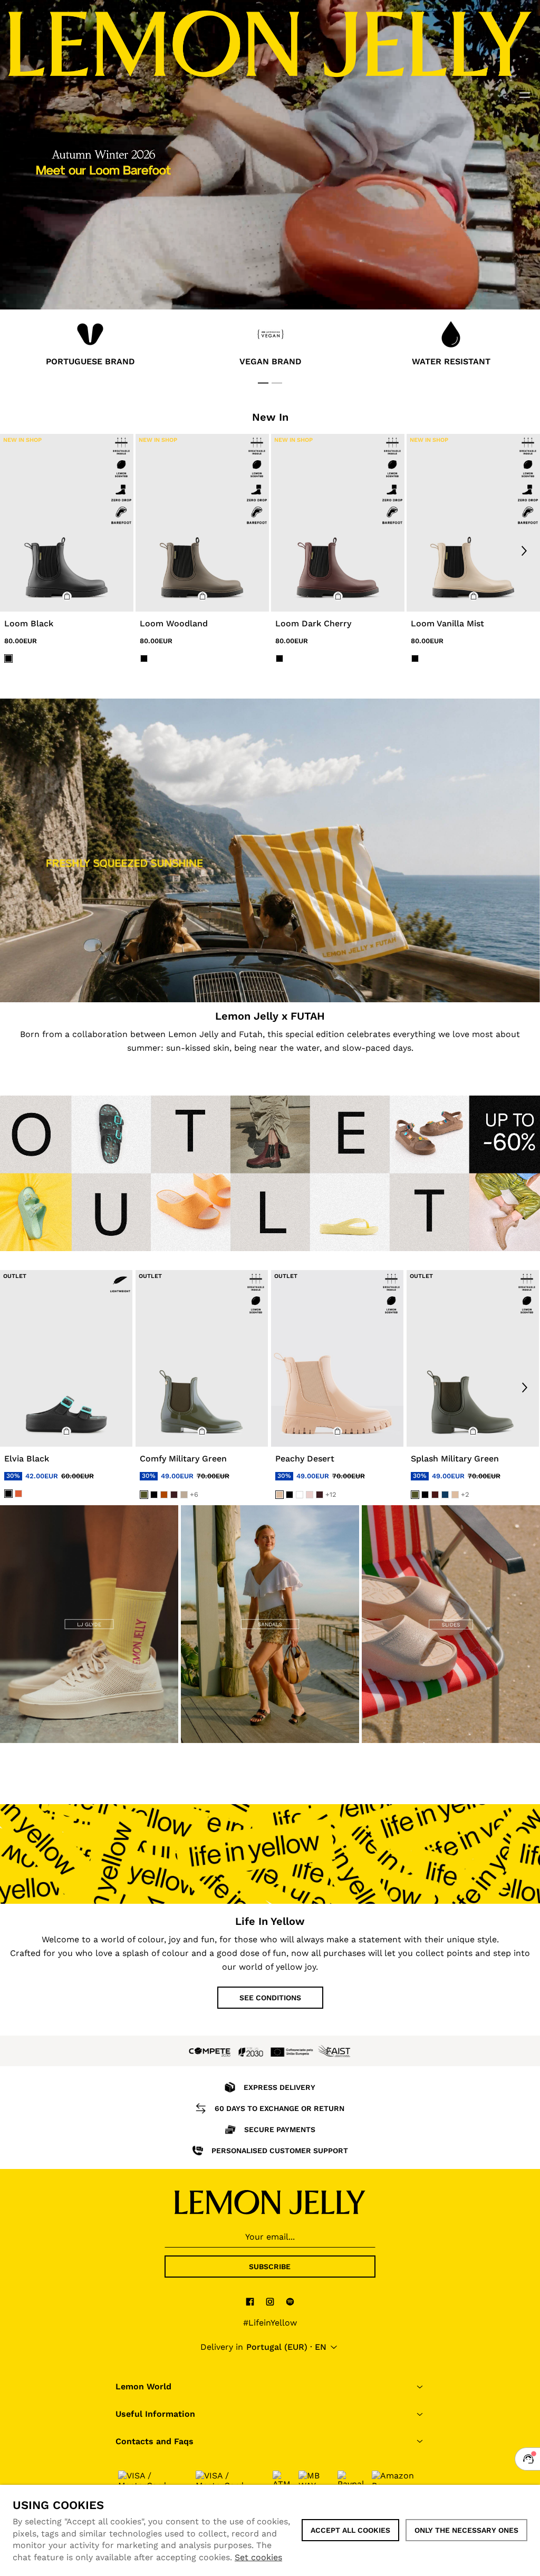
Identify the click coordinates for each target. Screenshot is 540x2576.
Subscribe (270, 2267)
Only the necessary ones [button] (466, 2530)
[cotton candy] (310, 1495)
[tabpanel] (90, 346)
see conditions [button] (270, 1998)
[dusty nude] (184, 1495)
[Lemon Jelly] (270, 2202)
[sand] (279, 1495)
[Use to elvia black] (66, 1358)
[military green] (144, 1495)
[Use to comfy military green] (202, 1358)
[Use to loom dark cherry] (338, 523)
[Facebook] (250, 2301)
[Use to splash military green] (473, 1358)
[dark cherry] (174, 1495)
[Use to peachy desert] (337, 1358)
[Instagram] (270, 2301)
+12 (331, 1494)
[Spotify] (290, 2301)
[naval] (445, 1495)
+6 (194, 1494)
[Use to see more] (270, 850)
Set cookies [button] (258, 2557)
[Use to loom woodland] (202, 523)
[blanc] (300, 1495)
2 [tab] (277, 383)
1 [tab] (263, 383)
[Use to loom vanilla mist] (473, 523)
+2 (465, 1494)
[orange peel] (18, 1493)
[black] (8, 1493)
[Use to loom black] (67, 523)
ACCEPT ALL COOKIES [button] (350, 2530)
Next (524, 550)
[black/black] (8, 658)
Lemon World (143, 2386)
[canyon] (164, 1495)
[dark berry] (435, 1495)
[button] (67, 596)
